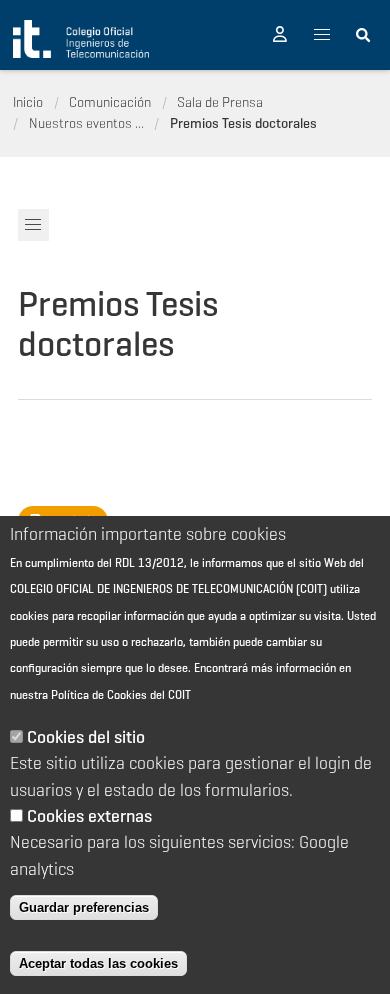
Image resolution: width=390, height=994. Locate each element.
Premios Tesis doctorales (243, 123)
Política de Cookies (99, 694)
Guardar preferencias (84, 907)
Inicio (28, 102)
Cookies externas (89, 816)
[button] (280, 35)
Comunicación (110, 102)
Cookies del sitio (86, 737)
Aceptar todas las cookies (98, 963)
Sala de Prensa (220, 102)
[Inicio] (81, 39)
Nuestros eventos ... (86, 123)
